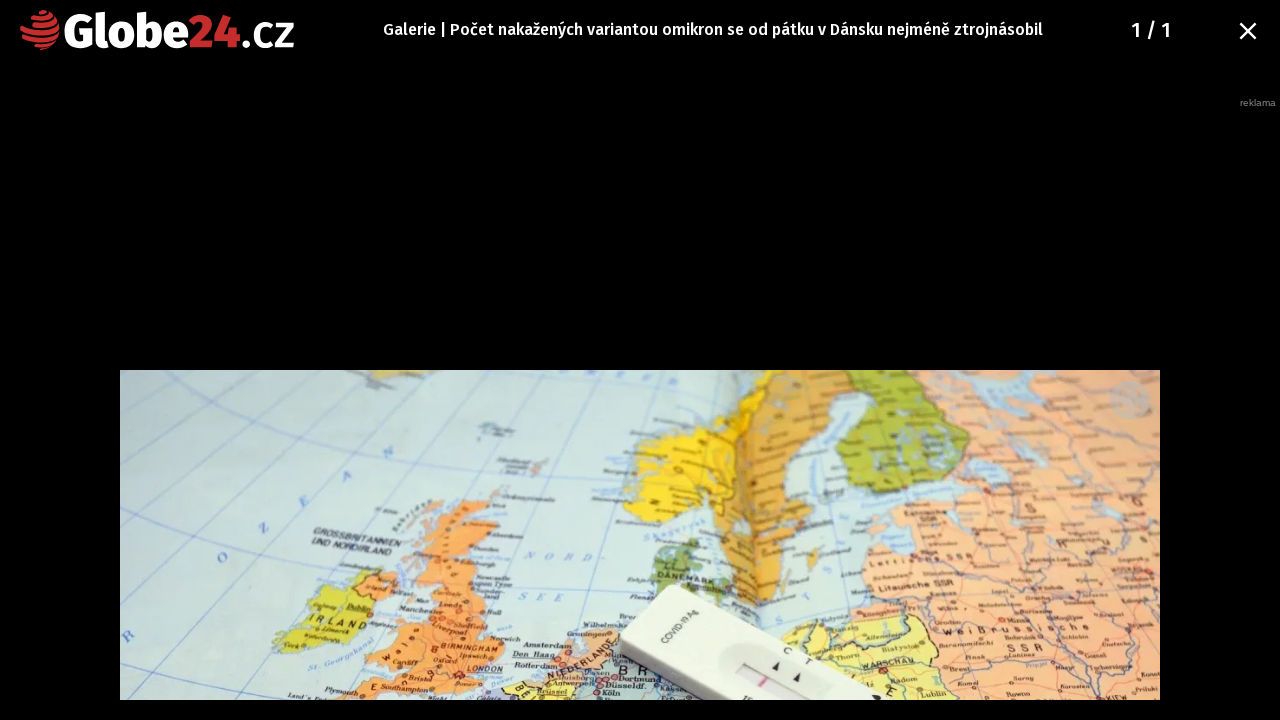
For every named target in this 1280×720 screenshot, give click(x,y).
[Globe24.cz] (157, 30)
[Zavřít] (1248, 31)
